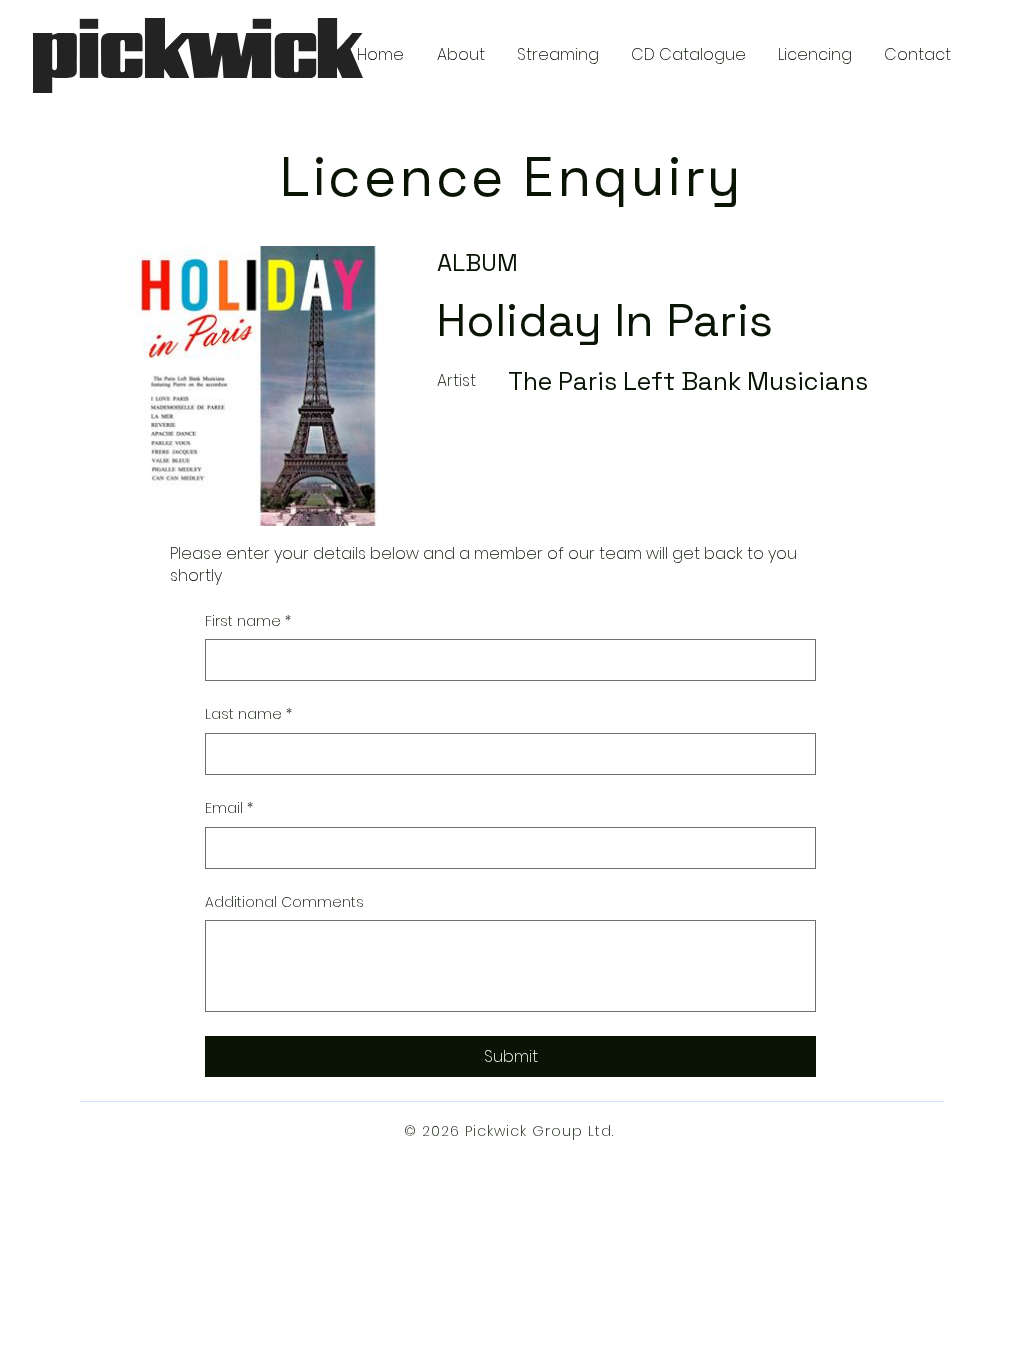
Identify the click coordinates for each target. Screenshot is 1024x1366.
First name (248, 621)
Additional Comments (284, 902)
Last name (248, 714)
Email (229, 808)
